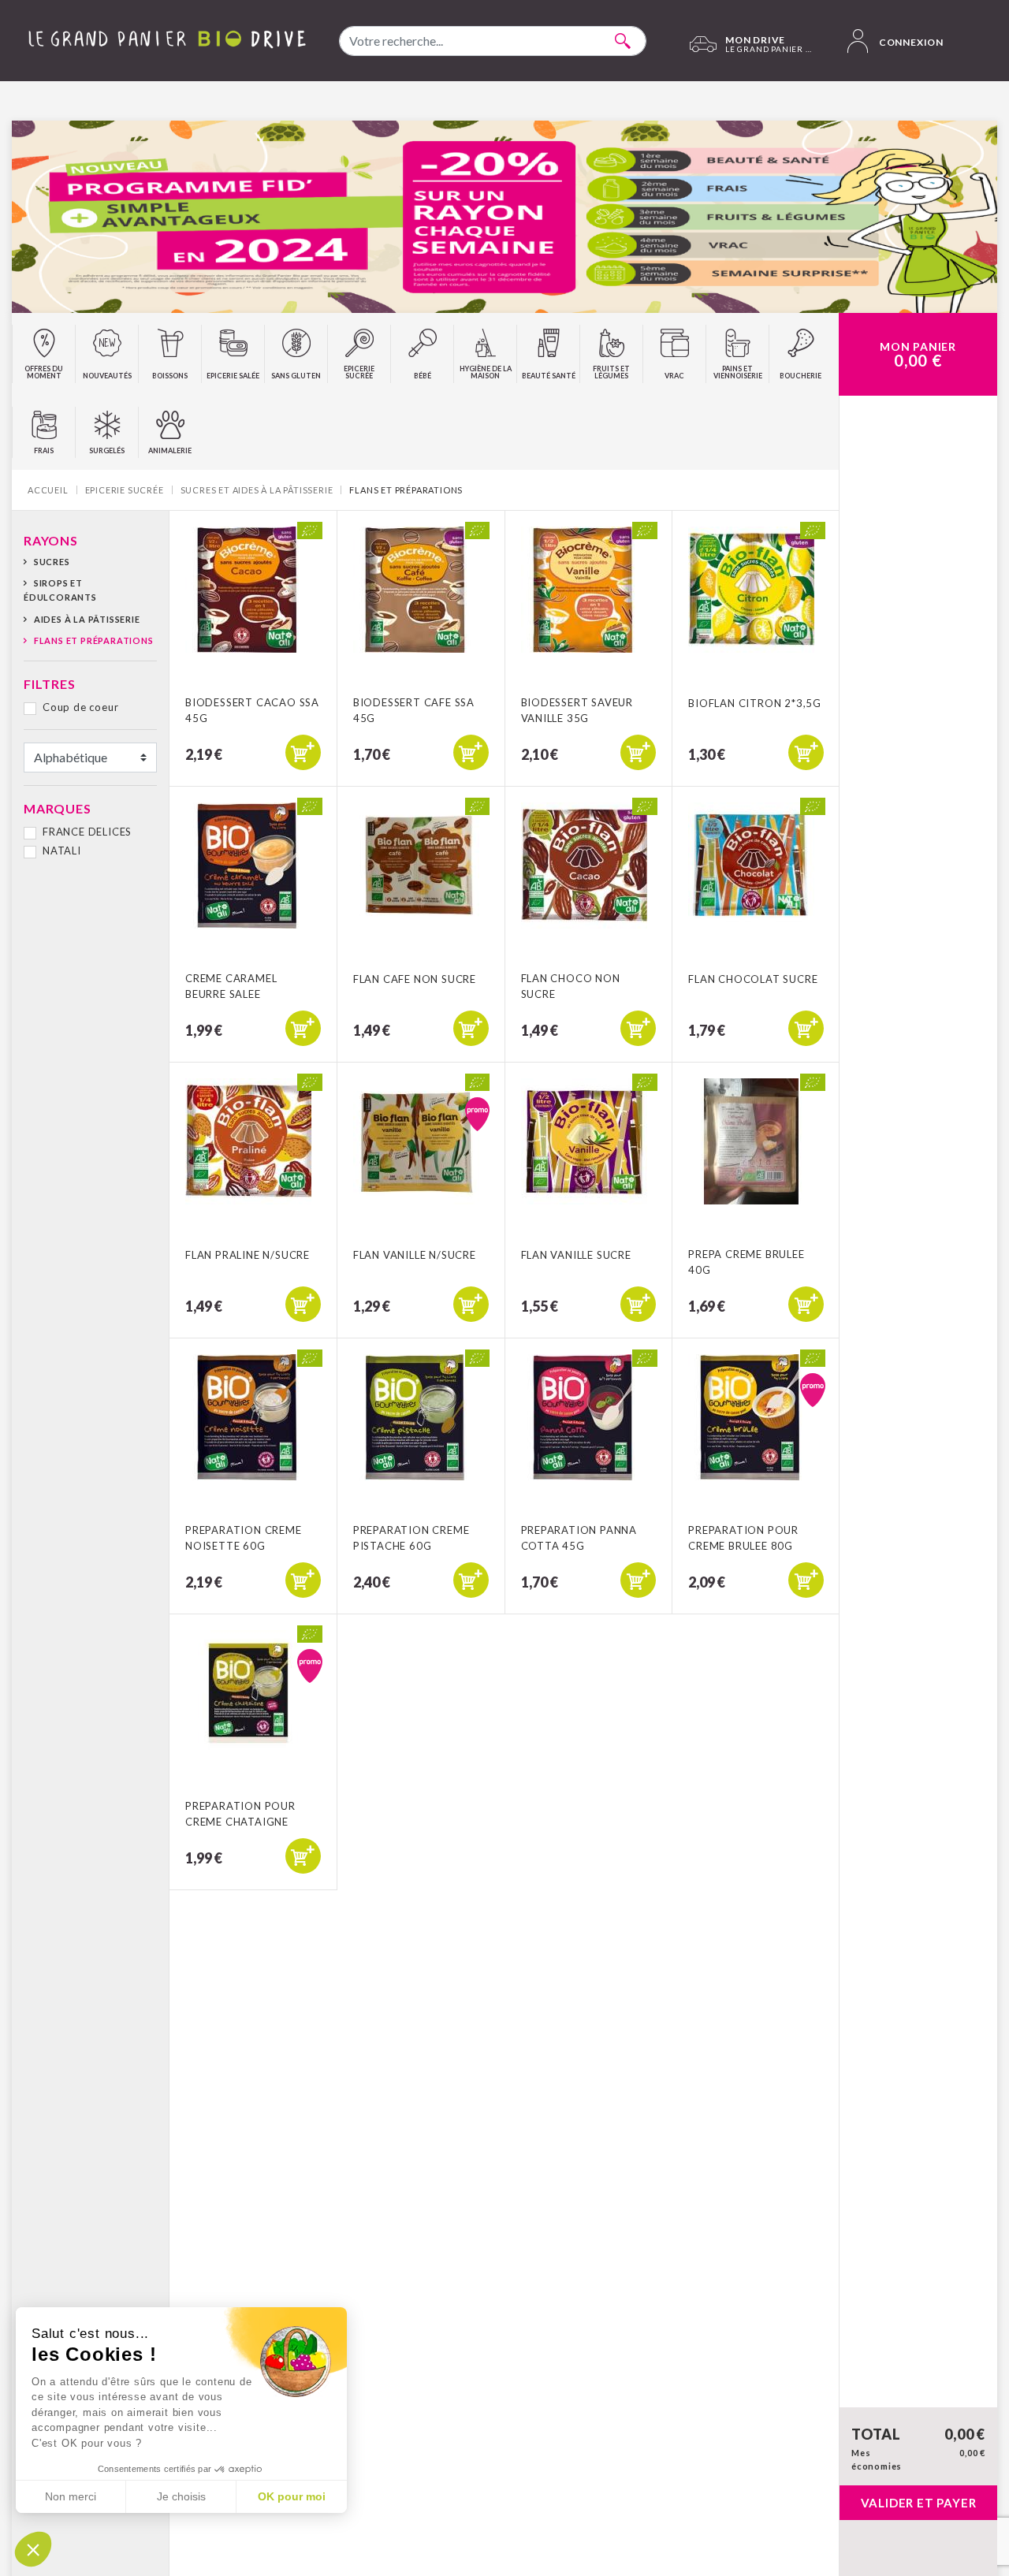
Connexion (910, 42)
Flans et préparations (94, 640)
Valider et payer (919, 2503)
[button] (33, 2549)
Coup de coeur (80, 707)
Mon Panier (918, 355)
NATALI (62, 851)
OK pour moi (292, 2496)
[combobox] (493, 41)
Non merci (71, 2496)
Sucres (52, 562)
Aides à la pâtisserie (87, 619)
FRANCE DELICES (87, 832)
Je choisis (181, 2496)
